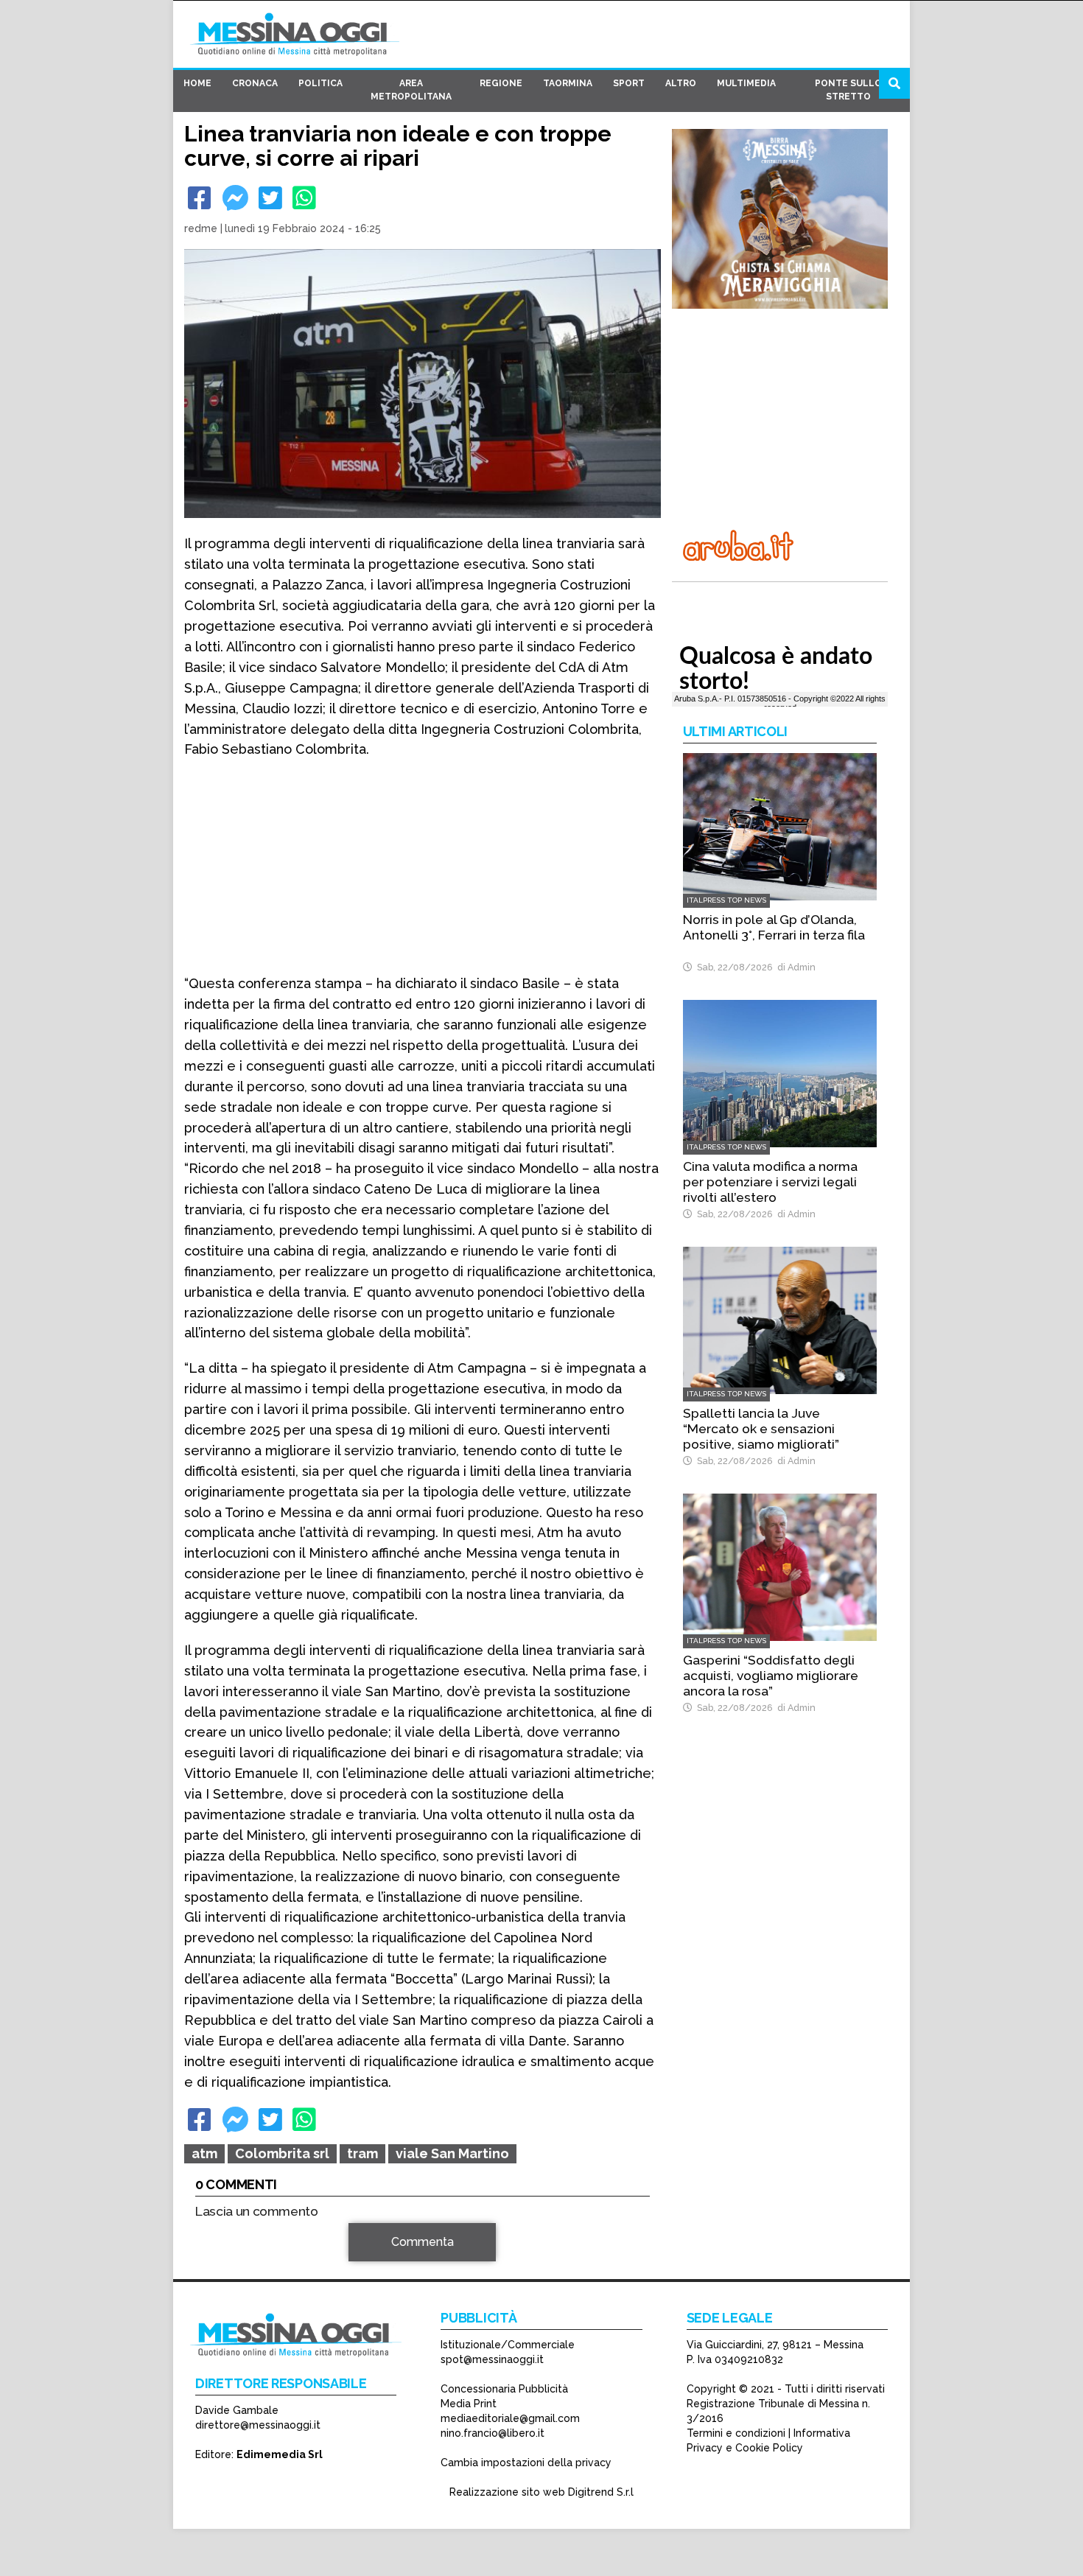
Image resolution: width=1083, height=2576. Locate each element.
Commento (225, 2250)
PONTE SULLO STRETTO (848, 90)
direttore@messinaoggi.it (258, 2425)
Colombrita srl (282, 2153)
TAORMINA (568, 83)
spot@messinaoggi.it (492, 2359)
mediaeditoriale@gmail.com (510, 2418)
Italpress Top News (726, 900)
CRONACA (255, 83)
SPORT (629, 83)
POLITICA (320, 83)
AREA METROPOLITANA (411, 90)
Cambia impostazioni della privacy (526, 2463)
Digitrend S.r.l (601, 2492)
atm (204, 2153)
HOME (197, 83)
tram (362, 2153)
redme (201, 228)
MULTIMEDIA (746, 83)
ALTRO (681, 83)
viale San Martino (452, 2153)
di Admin (794, 967)
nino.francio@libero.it (493, 2433)
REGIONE (501, 83)
